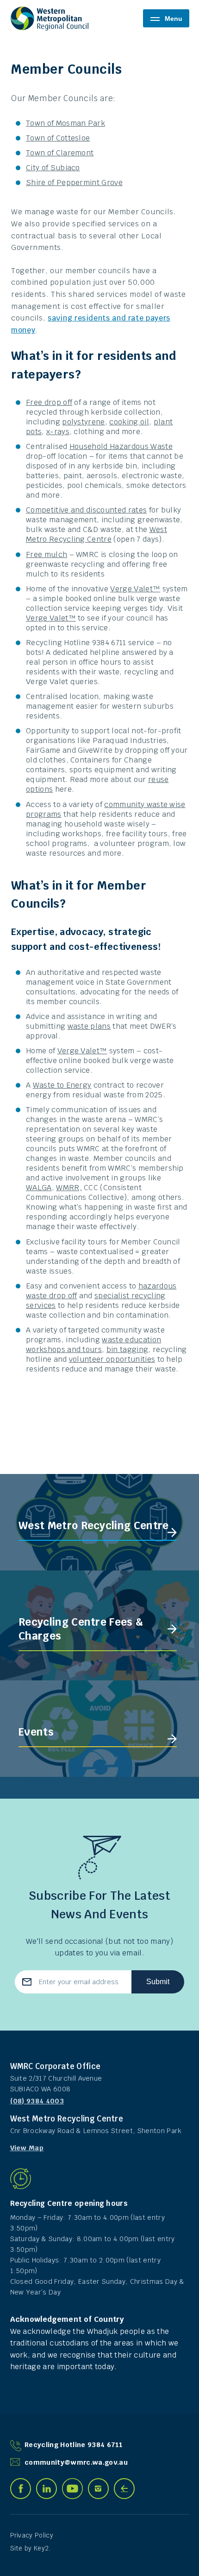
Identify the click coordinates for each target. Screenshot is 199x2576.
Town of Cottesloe (58, 138)
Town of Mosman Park (65, 123)
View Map (27, 2148)
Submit (158, 1982)
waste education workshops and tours (93, 1345)
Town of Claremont (60, 153)
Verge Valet (131, 589)
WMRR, (69, 1188)
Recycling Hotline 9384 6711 (74, 2445)
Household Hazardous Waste (121, 446)
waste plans (89, 1026)
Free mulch (47, 554)
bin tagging (127, 1349)
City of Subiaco (53, 168)
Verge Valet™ (82, 1051)
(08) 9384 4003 (37, 2101)
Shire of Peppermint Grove (74, 183)
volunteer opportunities (112, 1359)
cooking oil (129, 422)
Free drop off (49, 402)
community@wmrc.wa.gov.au (76, 2462)
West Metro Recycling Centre (96, 534)
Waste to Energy (62, 1085)
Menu (174, 19)
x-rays (58, 432)
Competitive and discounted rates (86, 510)
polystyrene (84, 422)
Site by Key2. (30, 2548)
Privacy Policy (32, 2535)
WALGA (39, 1188)
